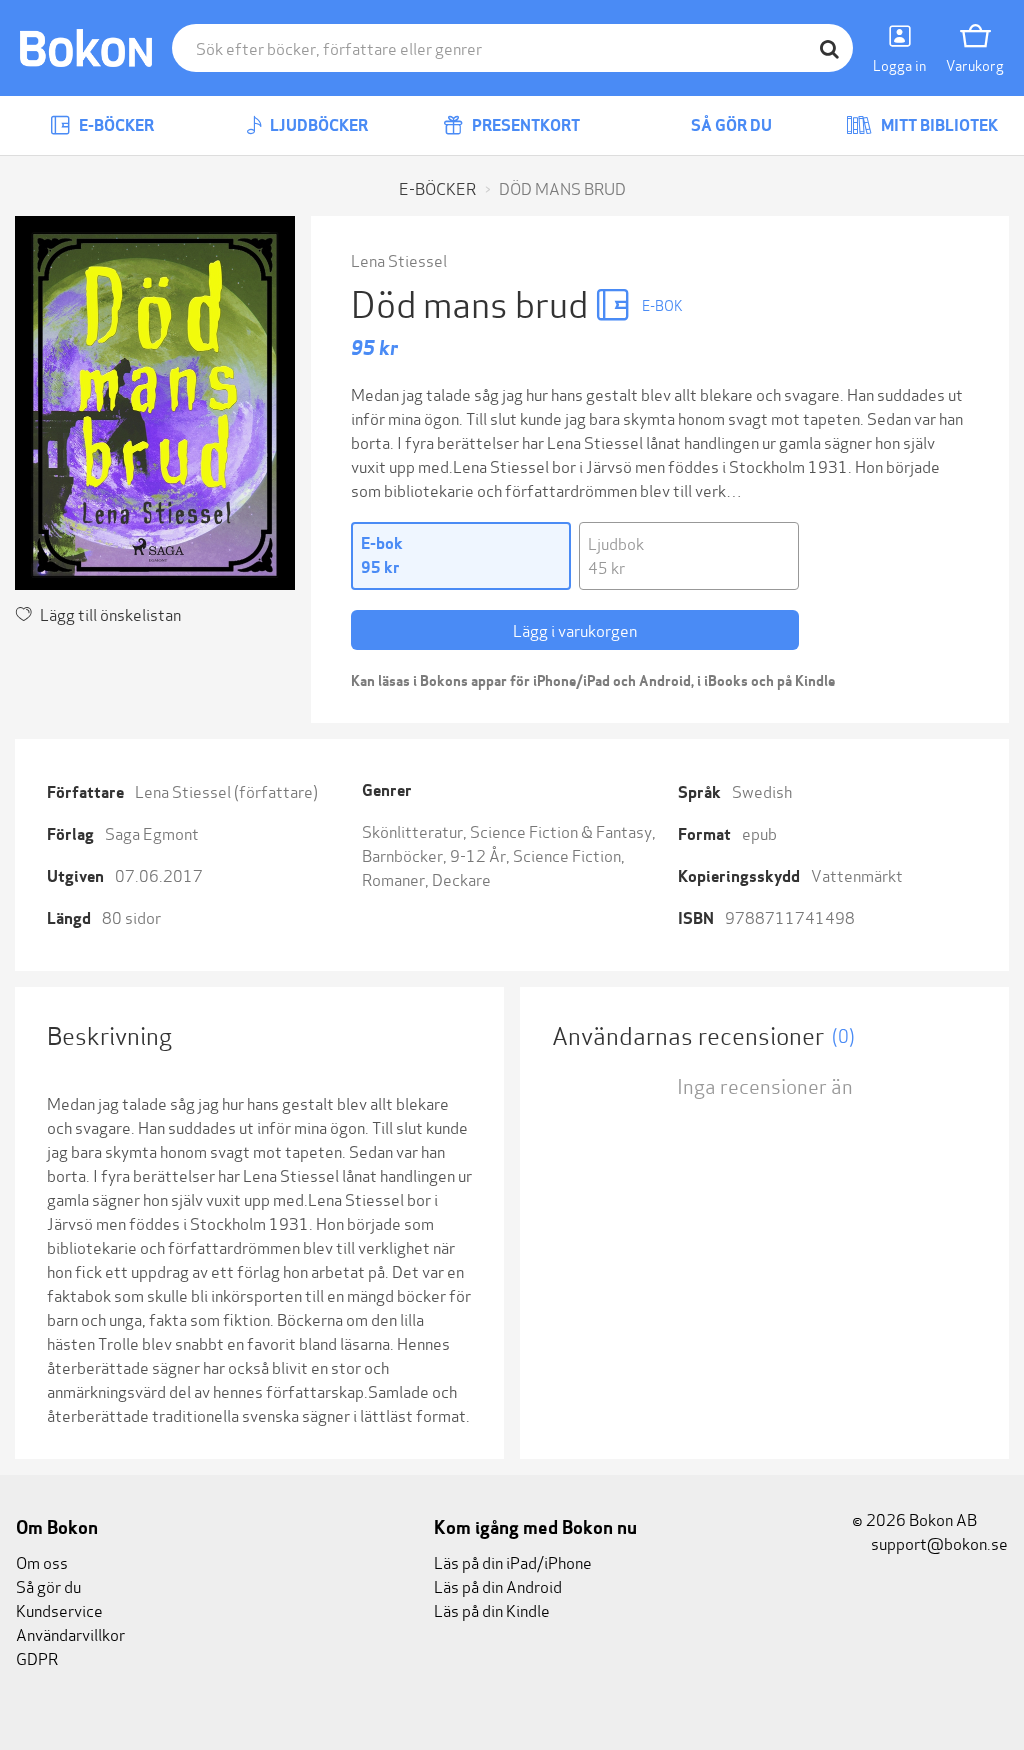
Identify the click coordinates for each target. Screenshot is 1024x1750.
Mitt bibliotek (938, 125)
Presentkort (524, 125)
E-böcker (115, 125)
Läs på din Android (498, 1585)
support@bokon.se (938, 1542)
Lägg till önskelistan (110, 613)
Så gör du (730, 125)
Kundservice (59, 1609)
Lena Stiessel (399, 259)
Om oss (42, 1561)
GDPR (37, 1657)
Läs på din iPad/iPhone (513, 1561)
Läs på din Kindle (492, 1609)
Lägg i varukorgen (575, 629)
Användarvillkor (70, 1633)
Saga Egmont (152, 832)
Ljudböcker (317, 125)
